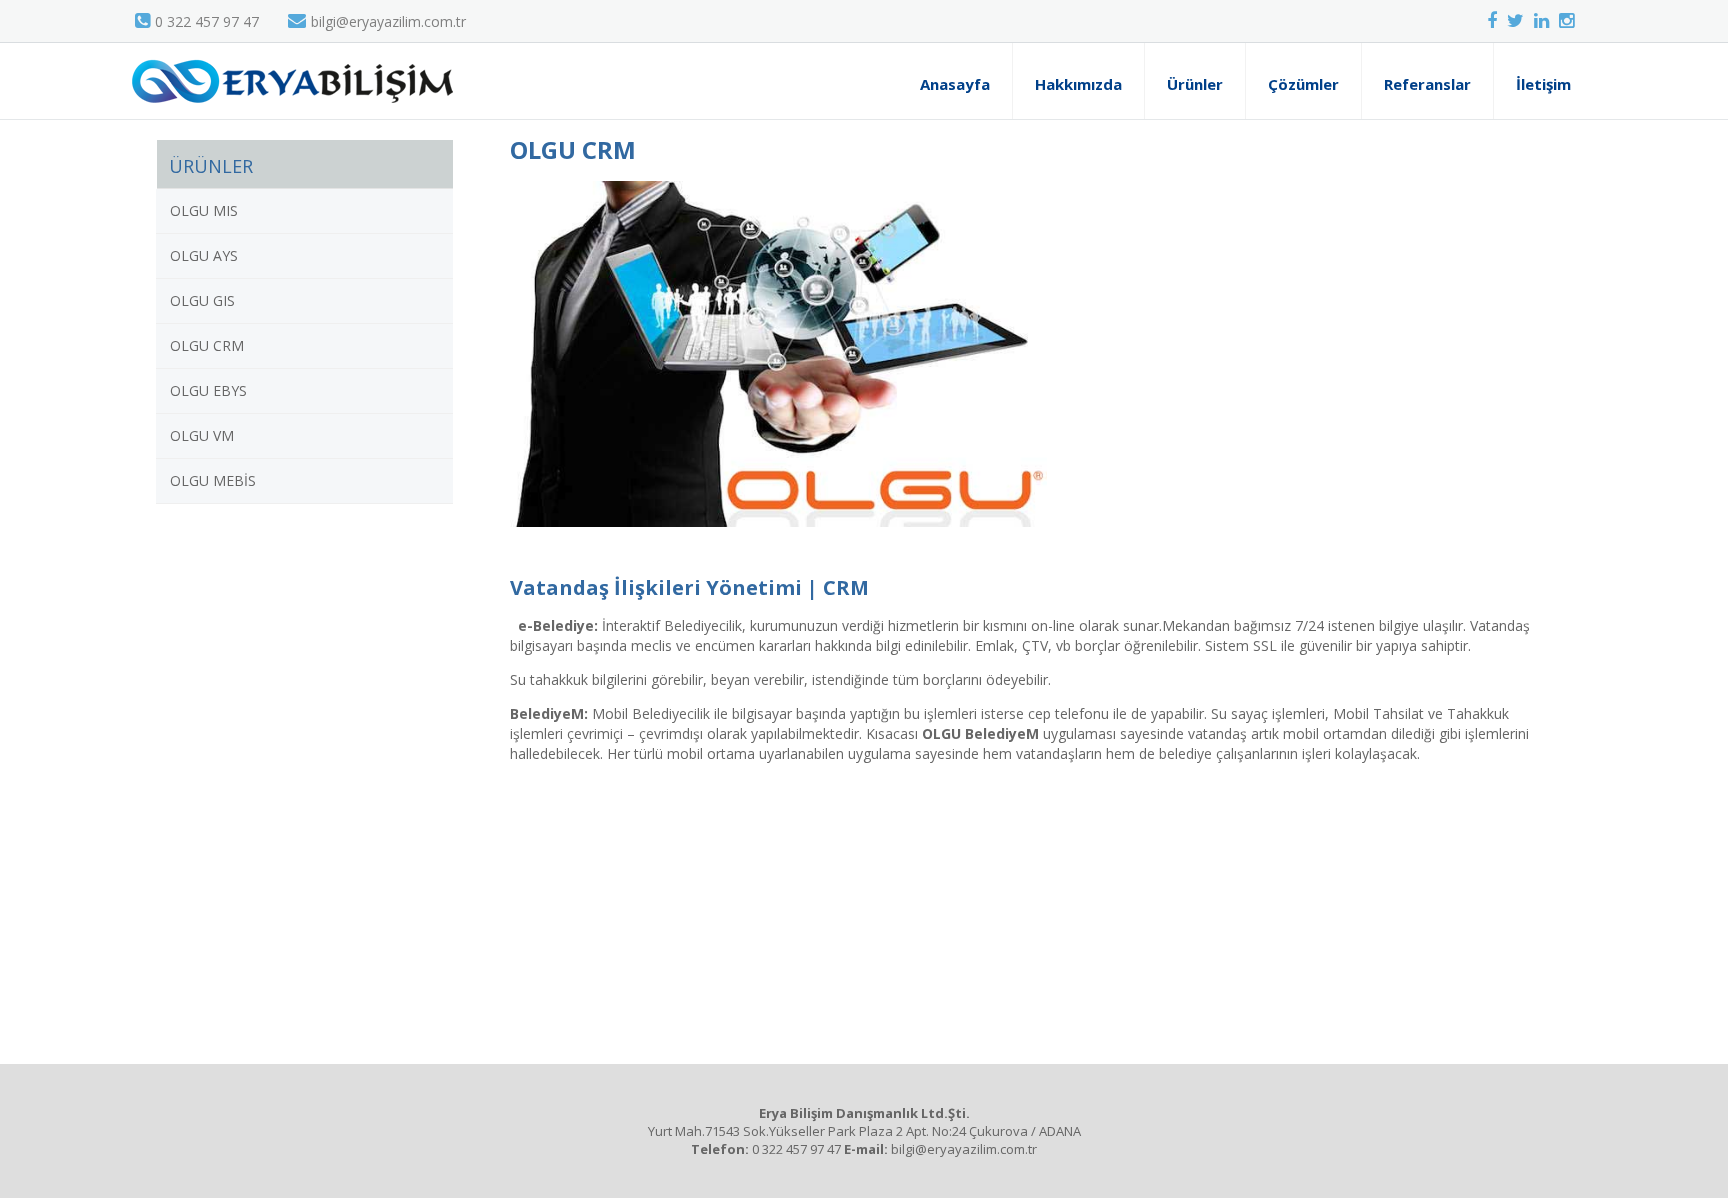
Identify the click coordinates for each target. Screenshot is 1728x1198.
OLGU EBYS (208, 390)
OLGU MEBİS (213, 480)
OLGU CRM (207, 345)
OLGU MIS (204, 210)
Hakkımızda (1078, 84)
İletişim (1543, 84)
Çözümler (1303, 84)
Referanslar (1427, 84)
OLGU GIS (202, 300)
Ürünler (1195, 84)
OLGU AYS (204, 255)
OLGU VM (202, 435)
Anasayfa (955, 84)
